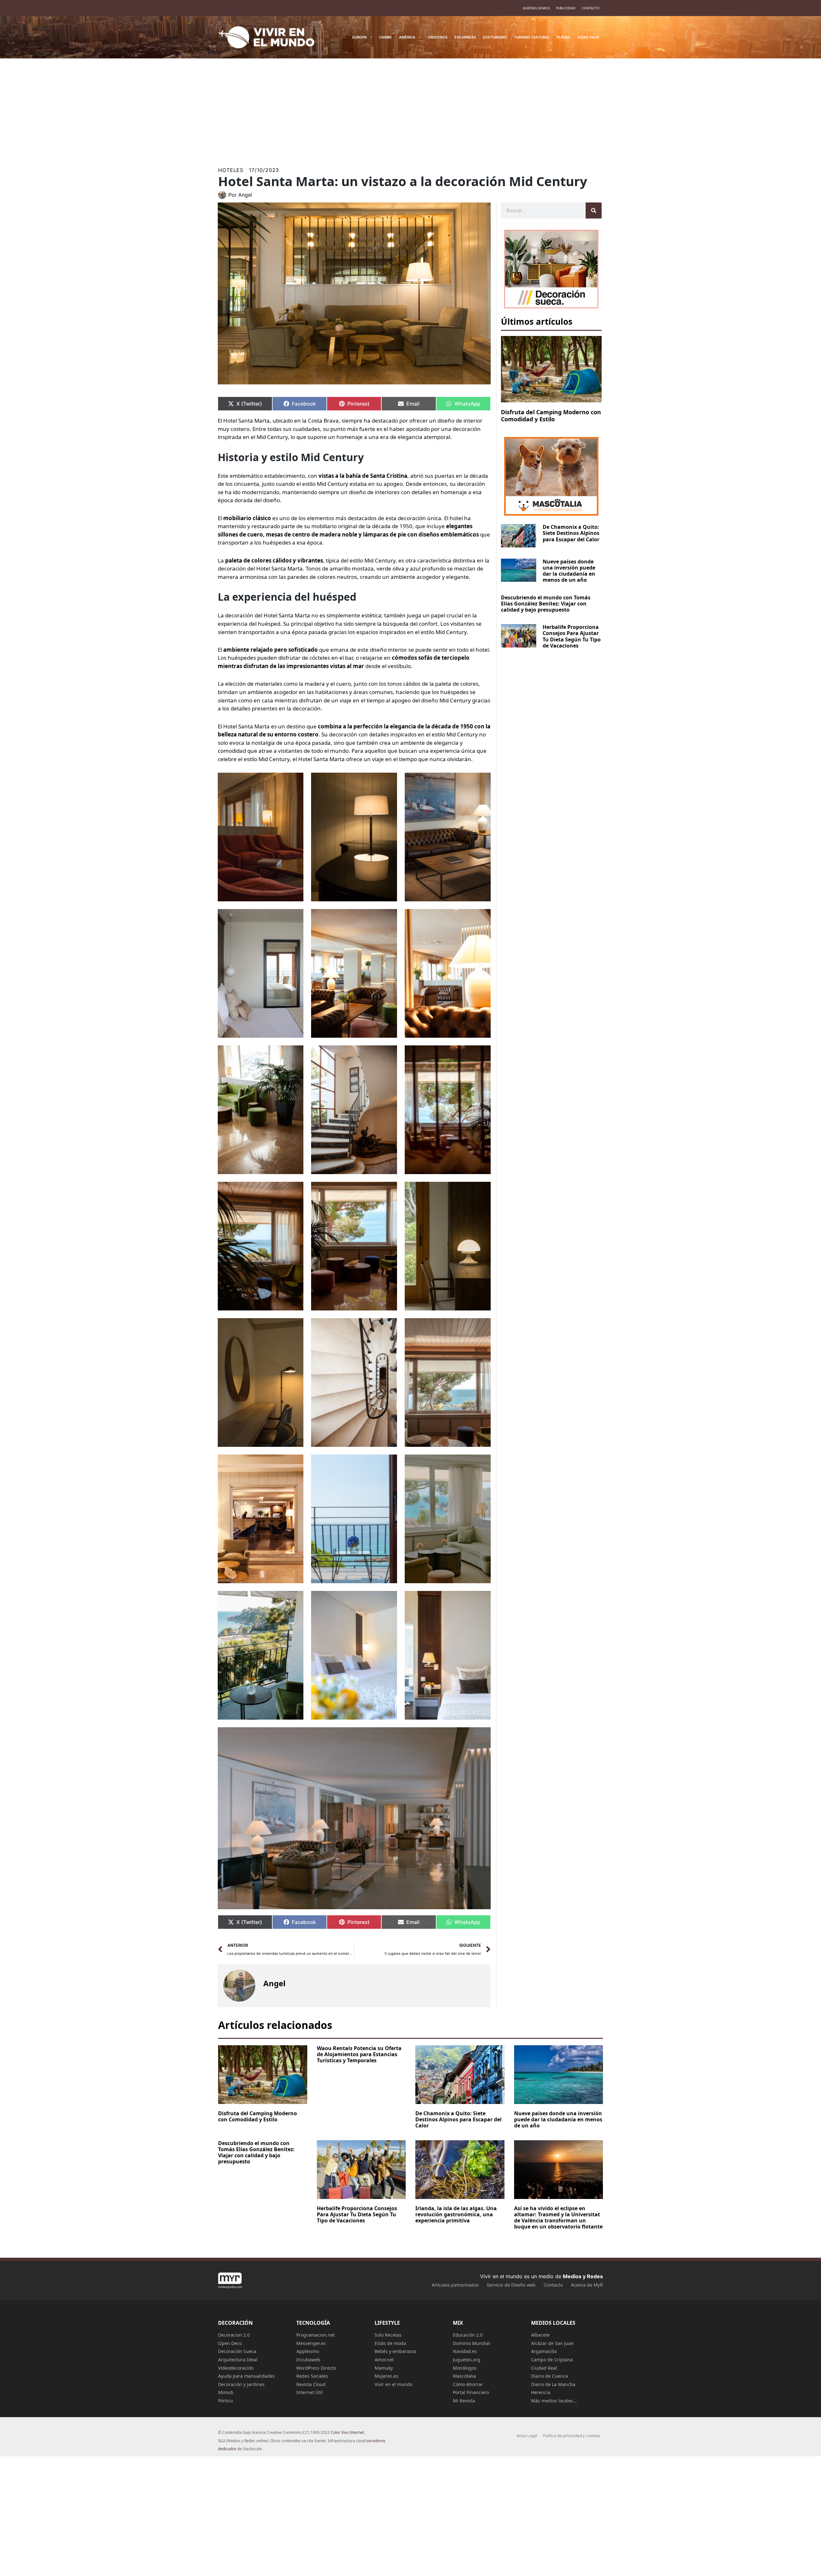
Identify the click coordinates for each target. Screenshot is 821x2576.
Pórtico (225, 2401)
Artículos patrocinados (455, 2285)
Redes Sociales (312, 2376)
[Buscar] (594, 210)
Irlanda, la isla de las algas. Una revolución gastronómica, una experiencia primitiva (456, 2214)
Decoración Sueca (237, 2351)
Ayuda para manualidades (246, 2376)
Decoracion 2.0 (234, 2335)
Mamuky (384, 2368)
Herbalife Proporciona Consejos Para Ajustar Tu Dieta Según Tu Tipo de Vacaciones (572, 636)
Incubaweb (308, 2360)
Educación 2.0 (468, 2335)
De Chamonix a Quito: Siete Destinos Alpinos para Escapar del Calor (571, 533)
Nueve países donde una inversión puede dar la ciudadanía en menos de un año (569, 571)
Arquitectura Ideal (238, 2360)
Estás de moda (390, 2343)
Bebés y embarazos (395, 2351)
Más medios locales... (554, 2401)
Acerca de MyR (587, 2285)
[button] (370, 37)
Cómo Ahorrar (468, 2384)
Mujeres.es (386, 2376)
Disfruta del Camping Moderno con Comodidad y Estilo (551, 416)
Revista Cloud (311, 2384)
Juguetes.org (467, 2360)
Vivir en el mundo (394, 2384)
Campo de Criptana (552, 2360)
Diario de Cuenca (550, 2376)
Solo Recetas (388, 2335)
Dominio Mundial (471, 2343)
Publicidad (566, 8)
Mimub (226, 2392)
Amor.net (384, 2360)
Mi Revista (464, 2401)
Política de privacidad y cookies (571, 2436)
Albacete (540, 2335)
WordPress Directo (316, 2368)
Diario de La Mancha (553, 2384)
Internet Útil (309, 2392)
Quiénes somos (536, 8)
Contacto (591, 8)
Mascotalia (464, 2376)
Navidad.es (465, 2351)
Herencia (541, 2392)
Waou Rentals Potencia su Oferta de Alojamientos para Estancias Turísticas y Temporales (359, 2054)
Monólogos (465, 2368)
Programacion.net (316, 2335)
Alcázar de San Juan (552, 2343)
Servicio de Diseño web (511, 2285)
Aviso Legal (527, 2436)
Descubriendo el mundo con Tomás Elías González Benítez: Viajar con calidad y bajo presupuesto (546, 604)
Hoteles (231, 170)
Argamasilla (544, 2351)
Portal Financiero (471, 2392)
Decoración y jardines (241, 2384)
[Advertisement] (410, 107)
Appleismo (308, 2351)
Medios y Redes (583, 2276)
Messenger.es (311, 2343)
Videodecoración (236, 2368)
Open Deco (230, 2343)
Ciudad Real (544, 2368)
